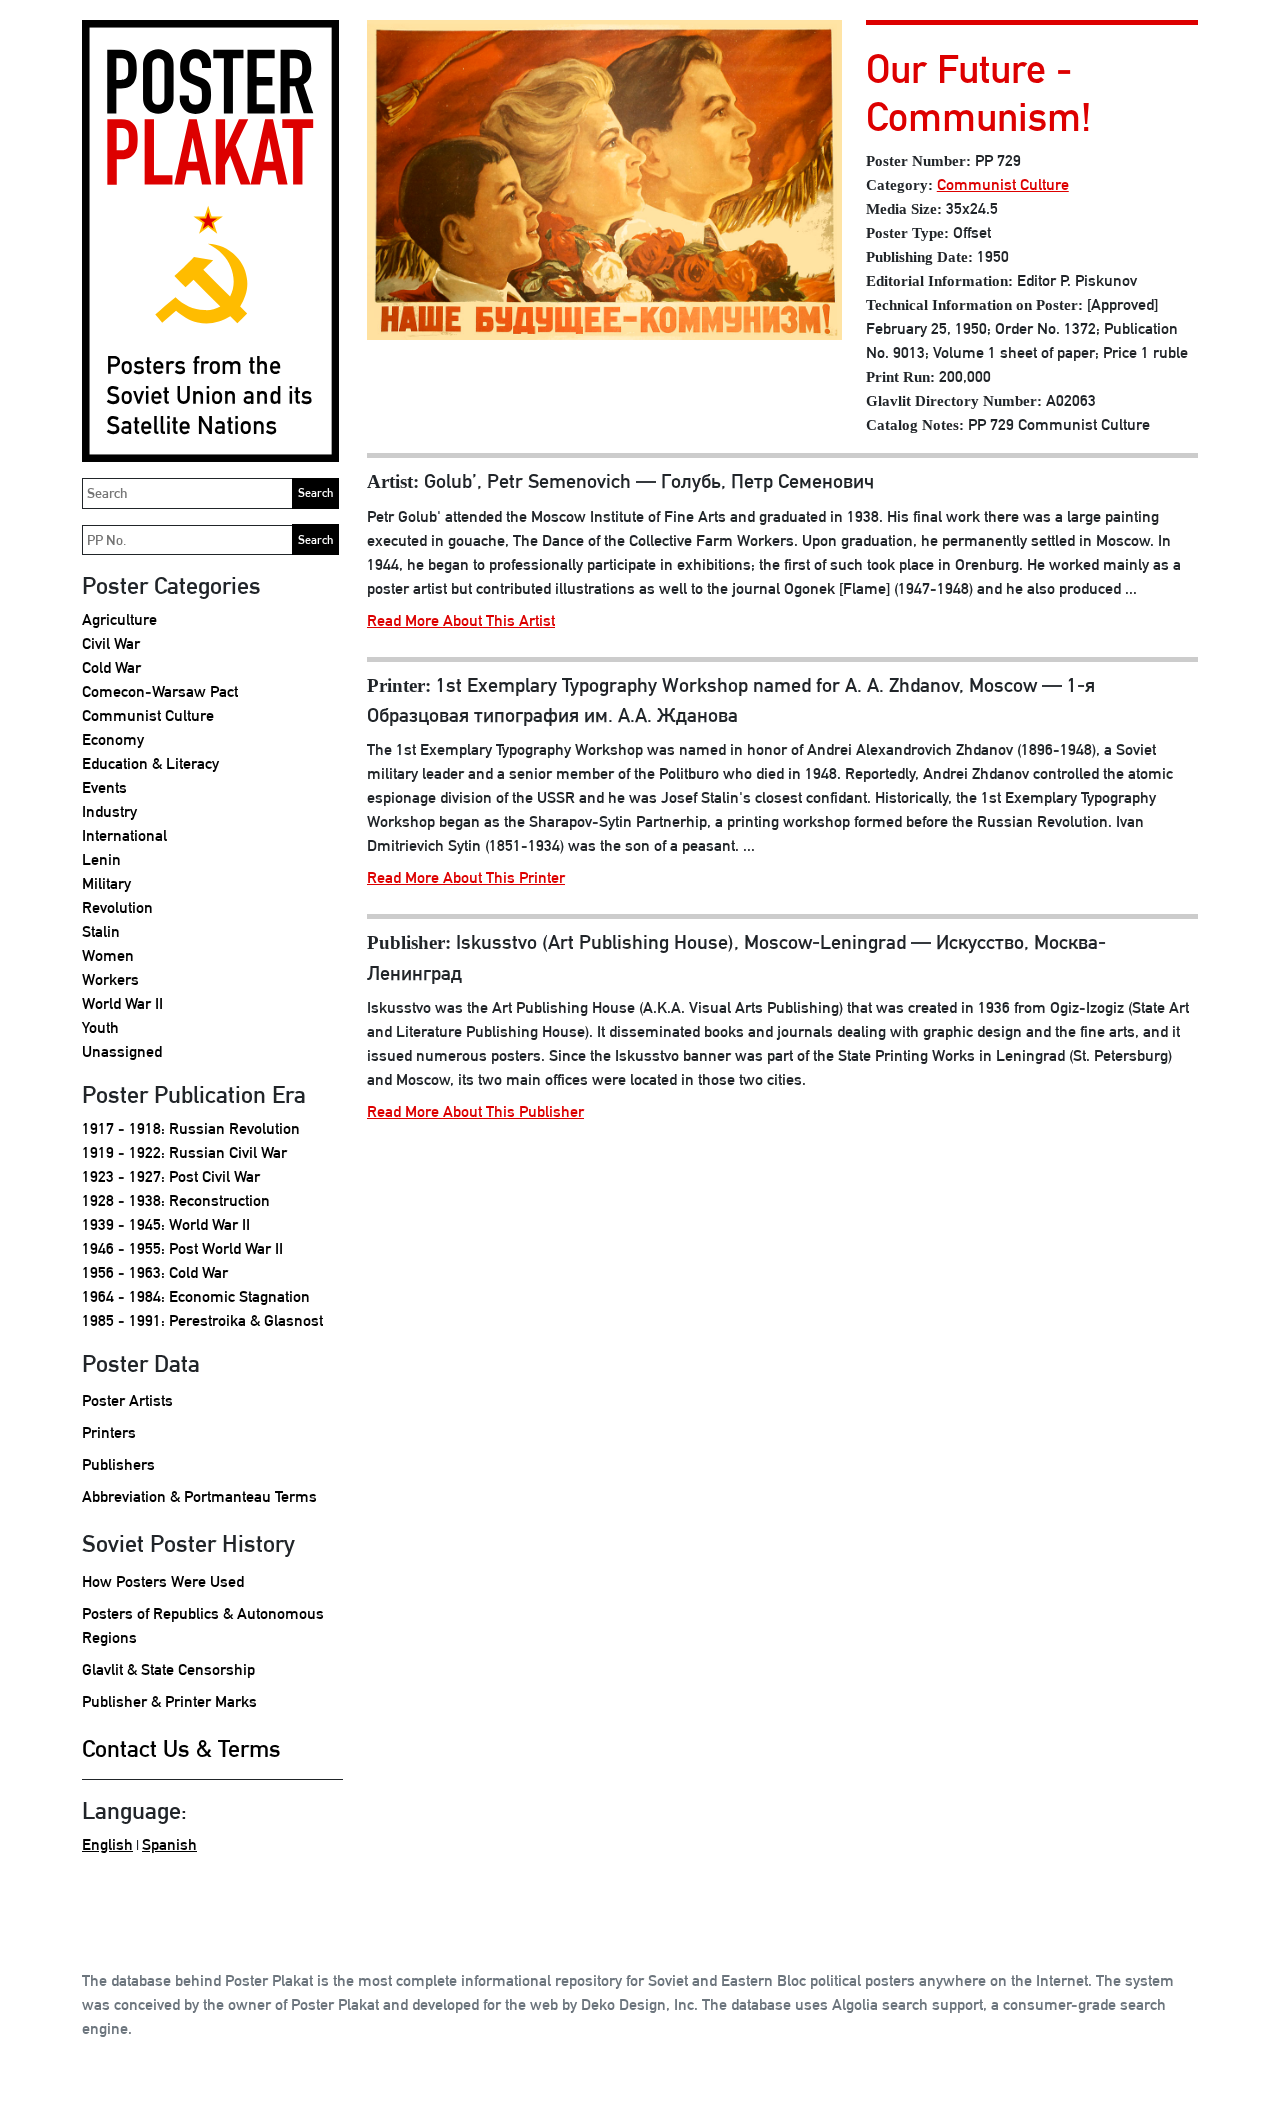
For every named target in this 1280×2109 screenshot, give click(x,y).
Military (106, 883)
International (124, 835)
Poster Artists (127, 1400)
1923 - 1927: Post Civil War (171, 1176)
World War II (122, 1003)
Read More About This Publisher (475, 1111)
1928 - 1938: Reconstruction (176, 1200)
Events (104, 787)
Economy (113, 739)
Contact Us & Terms (181, 1748)
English (107, 1844)
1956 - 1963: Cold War (155, 1272)
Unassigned (122, 1051)
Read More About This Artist (461, 620)
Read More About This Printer (466, 877)
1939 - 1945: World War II (166, 1224)
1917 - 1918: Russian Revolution (191, 1128)
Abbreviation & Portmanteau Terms (199, 1496)
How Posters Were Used (163, 1581)
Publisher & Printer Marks (169, 1701)
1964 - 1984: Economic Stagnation (196, 1296)
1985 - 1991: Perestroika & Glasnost (202, 1320)
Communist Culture (148, 715)
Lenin (101, 859)
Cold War (111, 667)
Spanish (169, 1844)
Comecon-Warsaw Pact (160, 691)
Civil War (111, 643)
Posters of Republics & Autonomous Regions (203, 1625)
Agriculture (119, 619)
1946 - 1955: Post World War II (182, 1248)
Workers (110, 979)
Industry (109, 811)
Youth (100, 1027)
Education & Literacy (150, 763)
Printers (109, 1432)
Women (108, 955)
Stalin (101, 931)
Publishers (118, 1464)
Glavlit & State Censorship (168, 1669)
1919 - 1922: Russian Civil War (184, 1152)
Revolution (117, 907)
